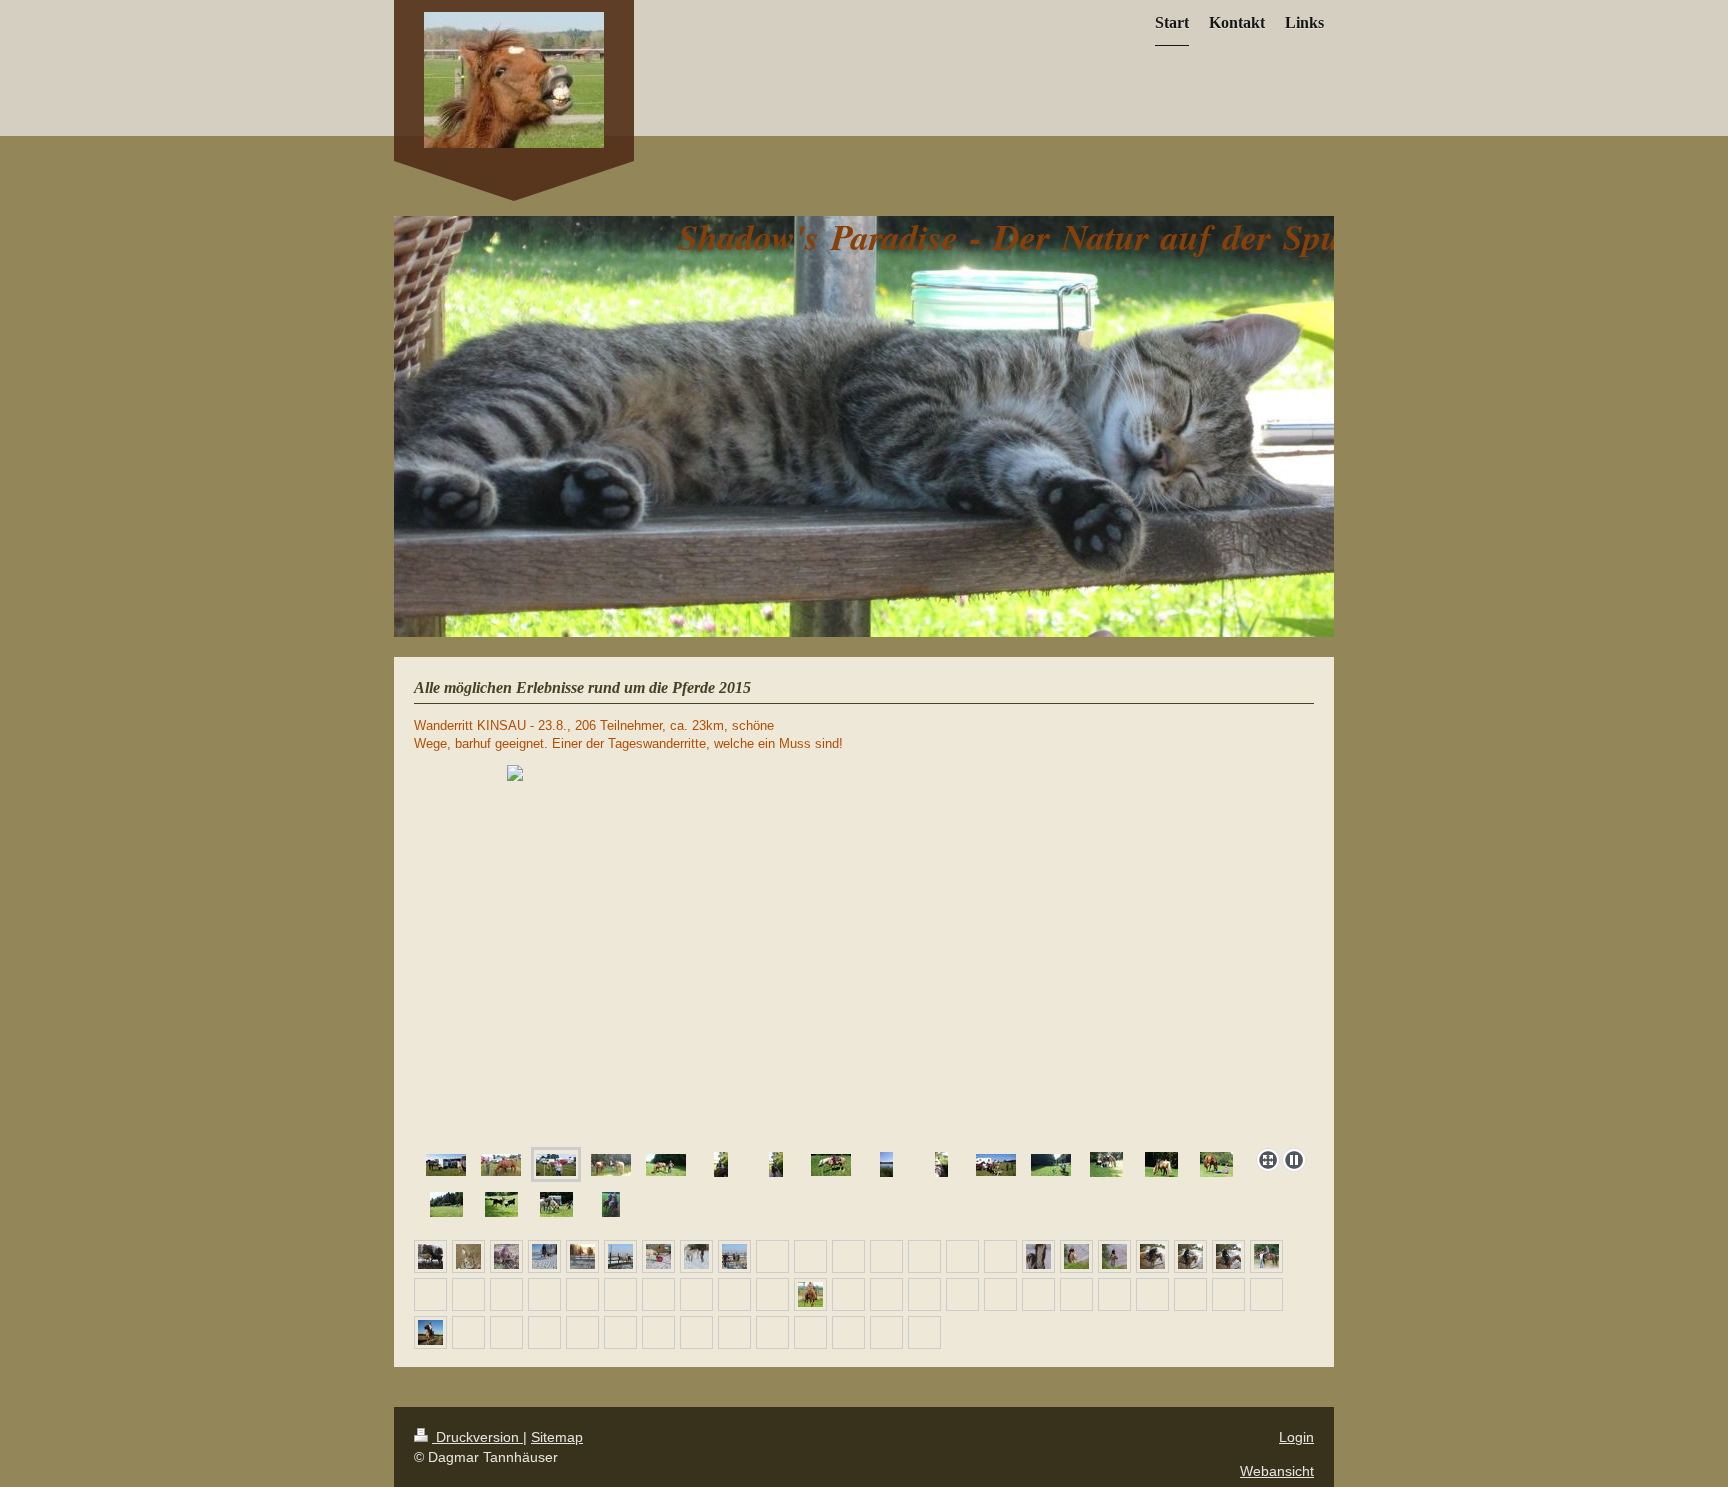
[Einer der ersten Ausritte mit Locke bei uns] (430, 1332)
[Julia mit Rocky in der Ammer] (1076, 1256)
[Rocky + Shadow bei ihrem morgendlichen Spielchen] (430, 1256)
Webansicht (1277, 1471)
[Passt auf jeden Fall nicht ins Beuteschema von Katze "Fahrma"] (506, 1256)
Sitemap (557, 1437)
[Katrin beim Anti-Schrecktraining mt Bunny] (544, 1256)
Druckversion (477, 1437)
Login (1296, 1437)
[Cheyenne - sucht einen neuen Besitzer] (1038, 1256)
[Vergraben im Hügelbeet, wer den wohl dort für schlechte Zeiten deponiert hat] (468, 1256)
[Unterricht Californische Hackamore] (810, 1294)
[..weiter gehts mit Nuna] (582, 1256)
